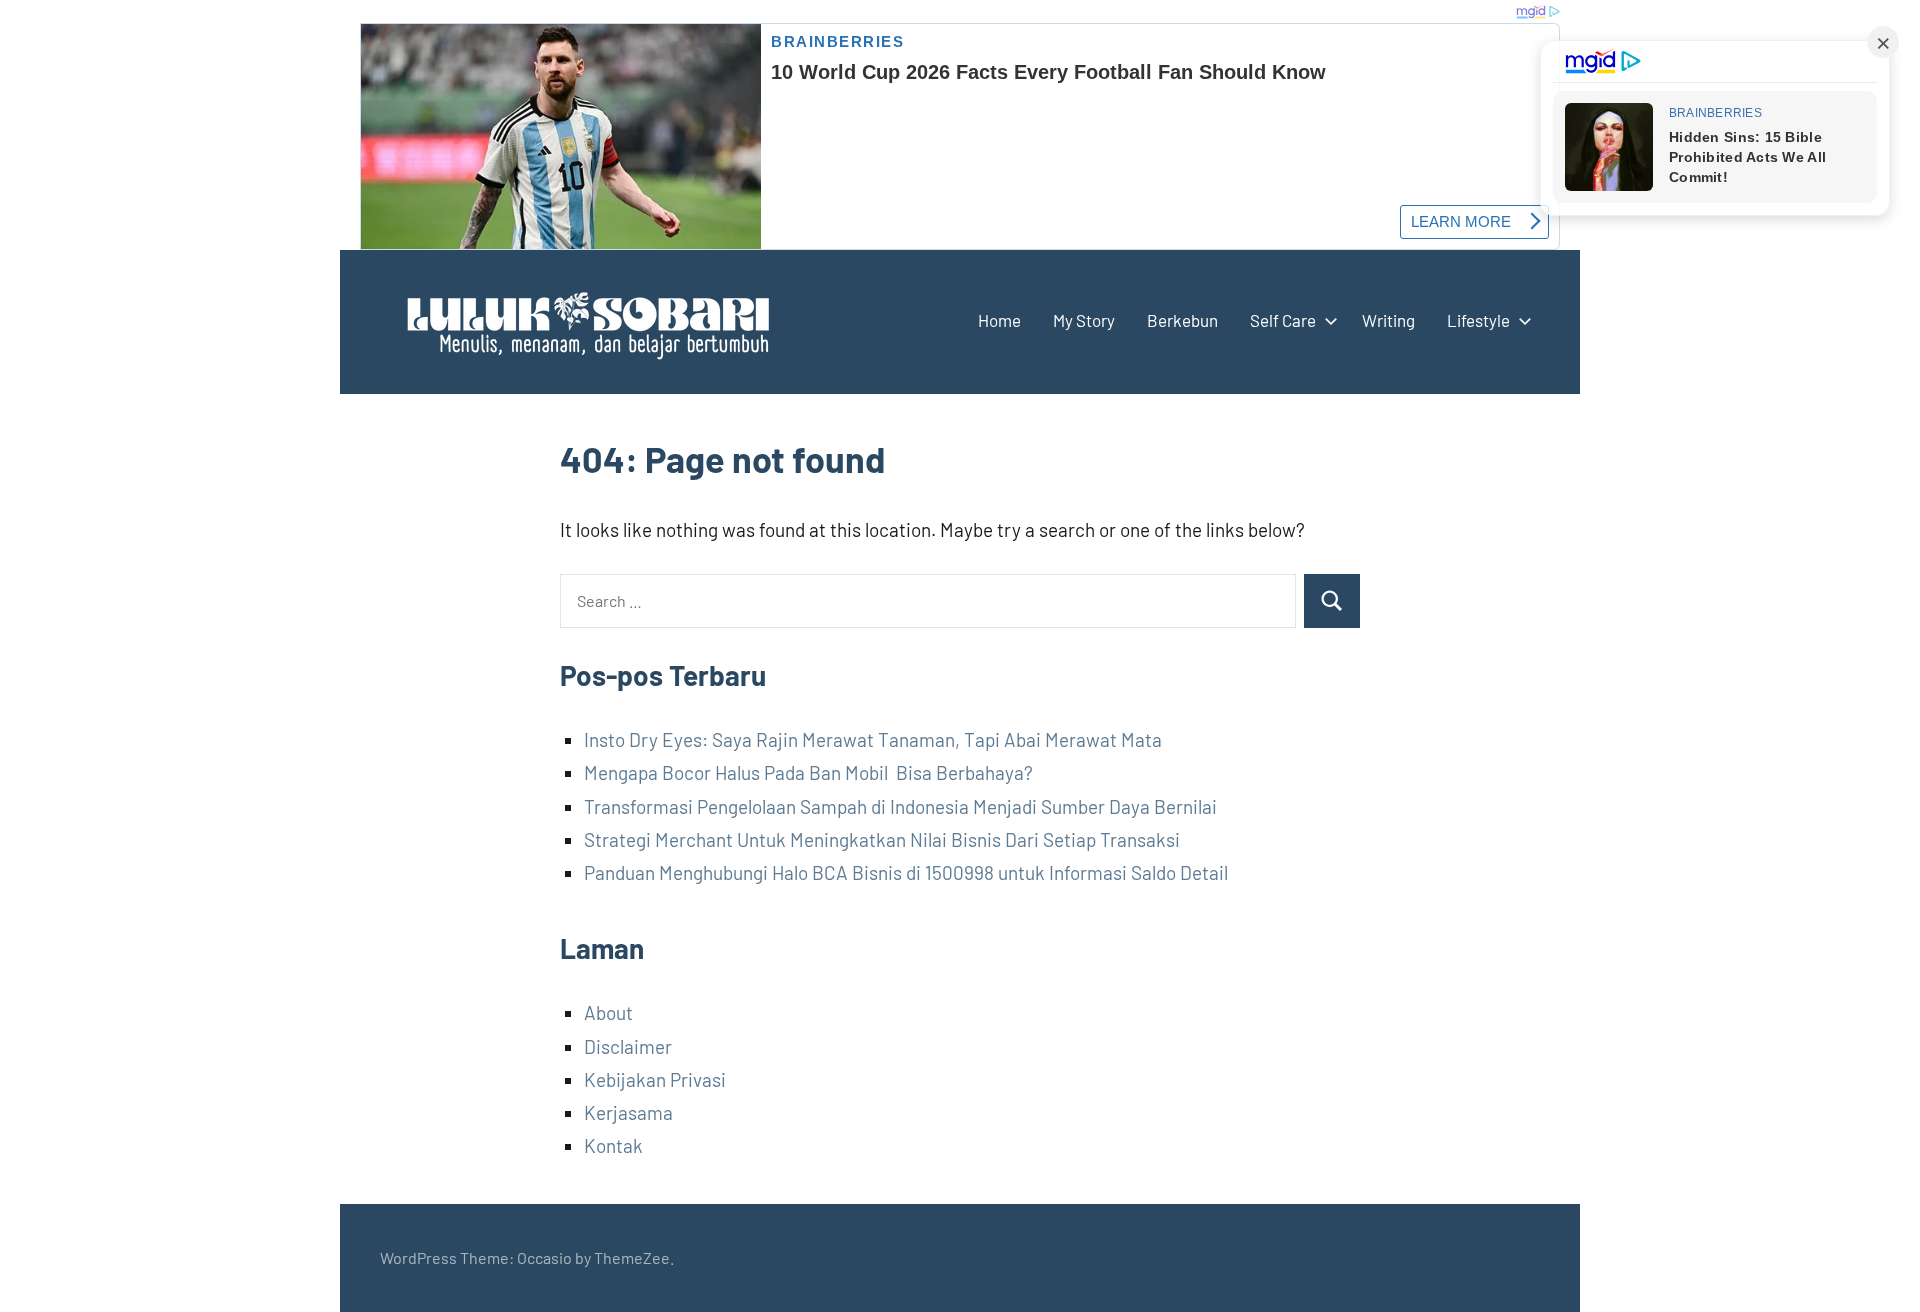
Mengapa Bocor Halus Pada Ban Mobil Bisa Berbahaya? (808, 772)
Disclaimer (628, 1046)
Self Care (1283, 320)
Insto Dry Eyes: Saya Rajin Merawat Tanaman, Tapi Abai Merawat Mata (873, 739)
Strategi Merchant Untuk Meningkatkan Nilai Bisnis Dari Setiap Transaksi (882, 839)
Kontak (613, 1145)
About (608, 1012)
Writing (1388, 320)
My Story (1084, 320)
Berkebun (1182, 320)
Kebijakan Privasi (655, 1079)
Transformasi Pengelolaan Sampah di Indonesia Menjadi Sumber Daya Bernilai (900, 806)
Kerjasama (628, 1112)
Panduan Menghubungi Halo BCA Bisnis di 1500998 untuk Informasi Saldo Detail (906, 872)
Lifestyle (1478, 320)
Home (999, 320)
